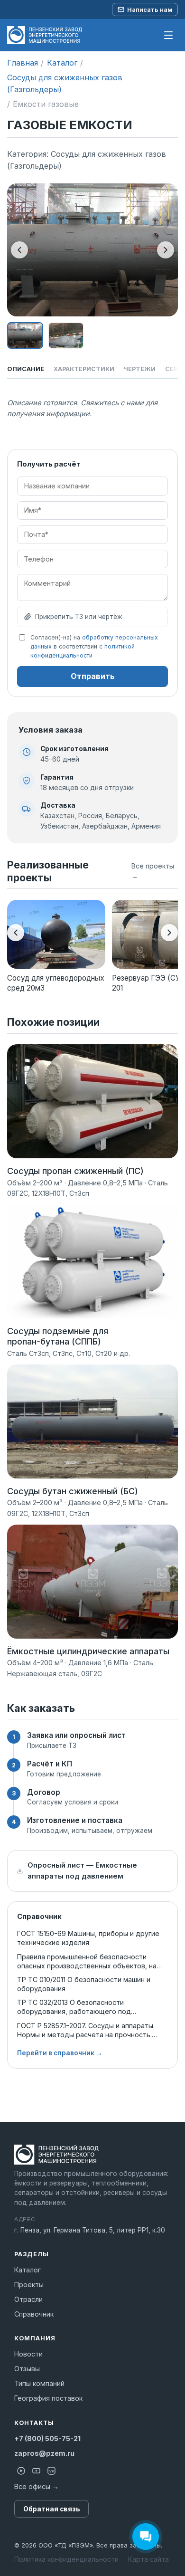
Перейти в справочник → (60, 2053)
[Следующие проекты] (169, 933)
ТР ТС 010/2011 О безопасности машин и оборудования (84, 1984)
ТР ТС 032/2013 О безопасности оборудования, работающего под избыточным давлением (74, 2007)
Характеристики (84, 369)
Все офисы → (37, 2486)
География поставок (48, 2398)
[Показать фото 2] (66, 335)
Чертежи (140, 369)
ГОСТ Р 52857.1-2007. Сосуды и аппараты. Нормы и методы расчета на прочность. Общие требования (86, 2030)
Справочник (34, 2314)
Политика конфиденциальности (66, 2559)
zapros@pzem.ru (44, 2453)
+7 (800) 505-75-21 (47, 2438)
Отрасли (28, 2299)
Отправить (93, 676)
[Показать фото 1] (25, 335)
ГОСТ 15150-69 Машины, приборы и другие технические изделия (88, 1938)
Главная (23, 63)
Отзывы (27, 2369)
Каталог (62, 63)
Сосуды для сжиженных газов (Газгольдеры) (65, 83)
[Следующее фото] (166, 250)
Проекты (29, 2285)
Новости (28, 2354)
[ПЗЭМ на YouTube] (36, 2471)
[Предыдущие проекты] (16, 933)
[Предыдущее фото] (19, 250)
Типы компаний (39, 2383)
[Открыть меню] (168, 35)
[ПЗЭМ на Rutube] (21, 2471)
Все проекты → (153, 871)
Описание (26, 369)
